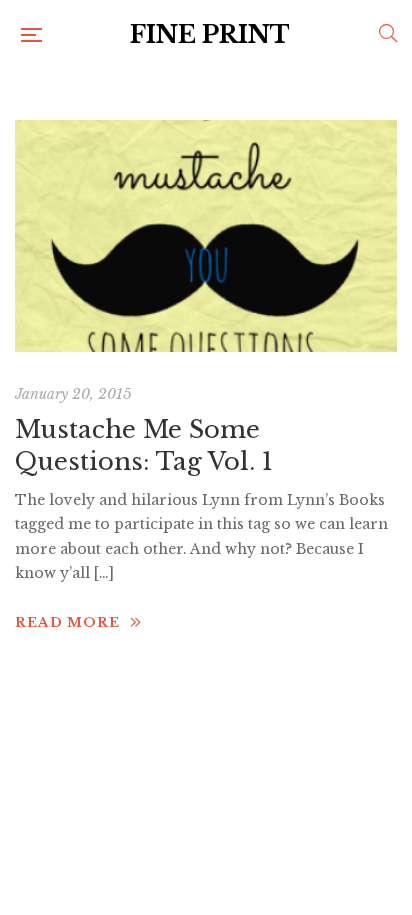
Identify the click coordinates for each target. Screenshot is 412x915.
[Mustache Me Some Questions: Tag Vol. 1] (206, 236)
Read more (67, 622)
